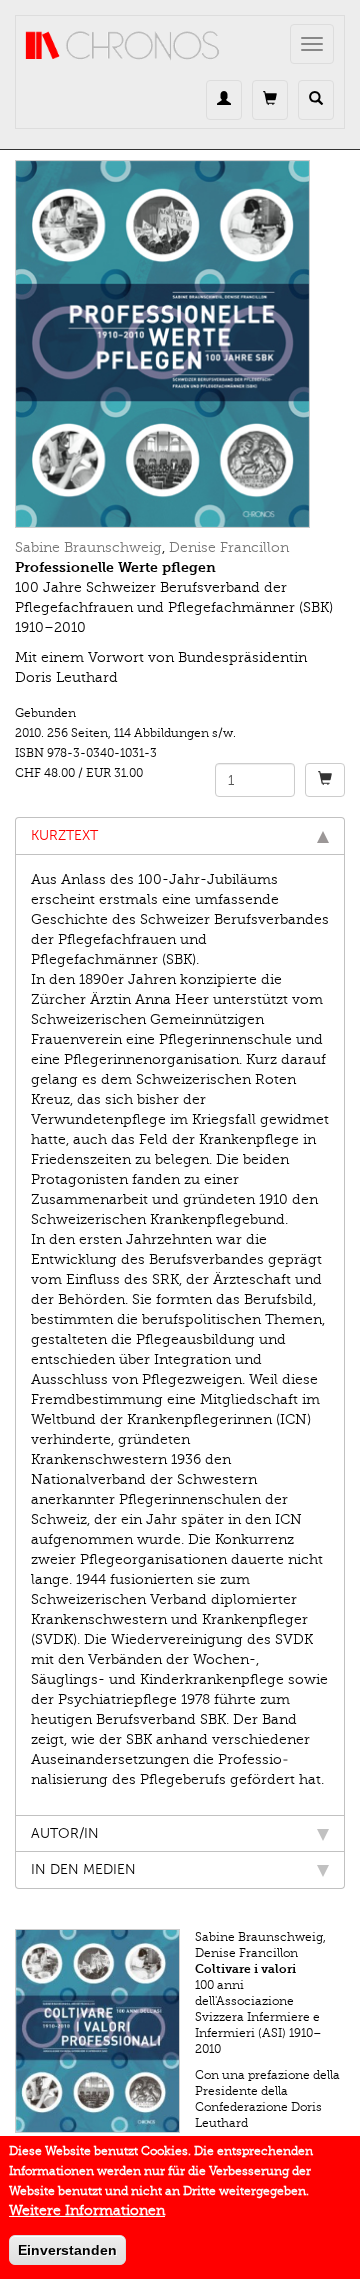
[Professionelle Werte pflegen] (180, 344)
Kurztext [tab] (64, 835)
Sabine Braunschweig (88, 547)
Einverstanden (67, 2250)
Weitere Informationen (87, 2210)
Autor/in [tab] (65, 1833)
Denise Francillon (229, 547)
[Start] (123, 46)
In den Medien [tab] (83, 1869)
